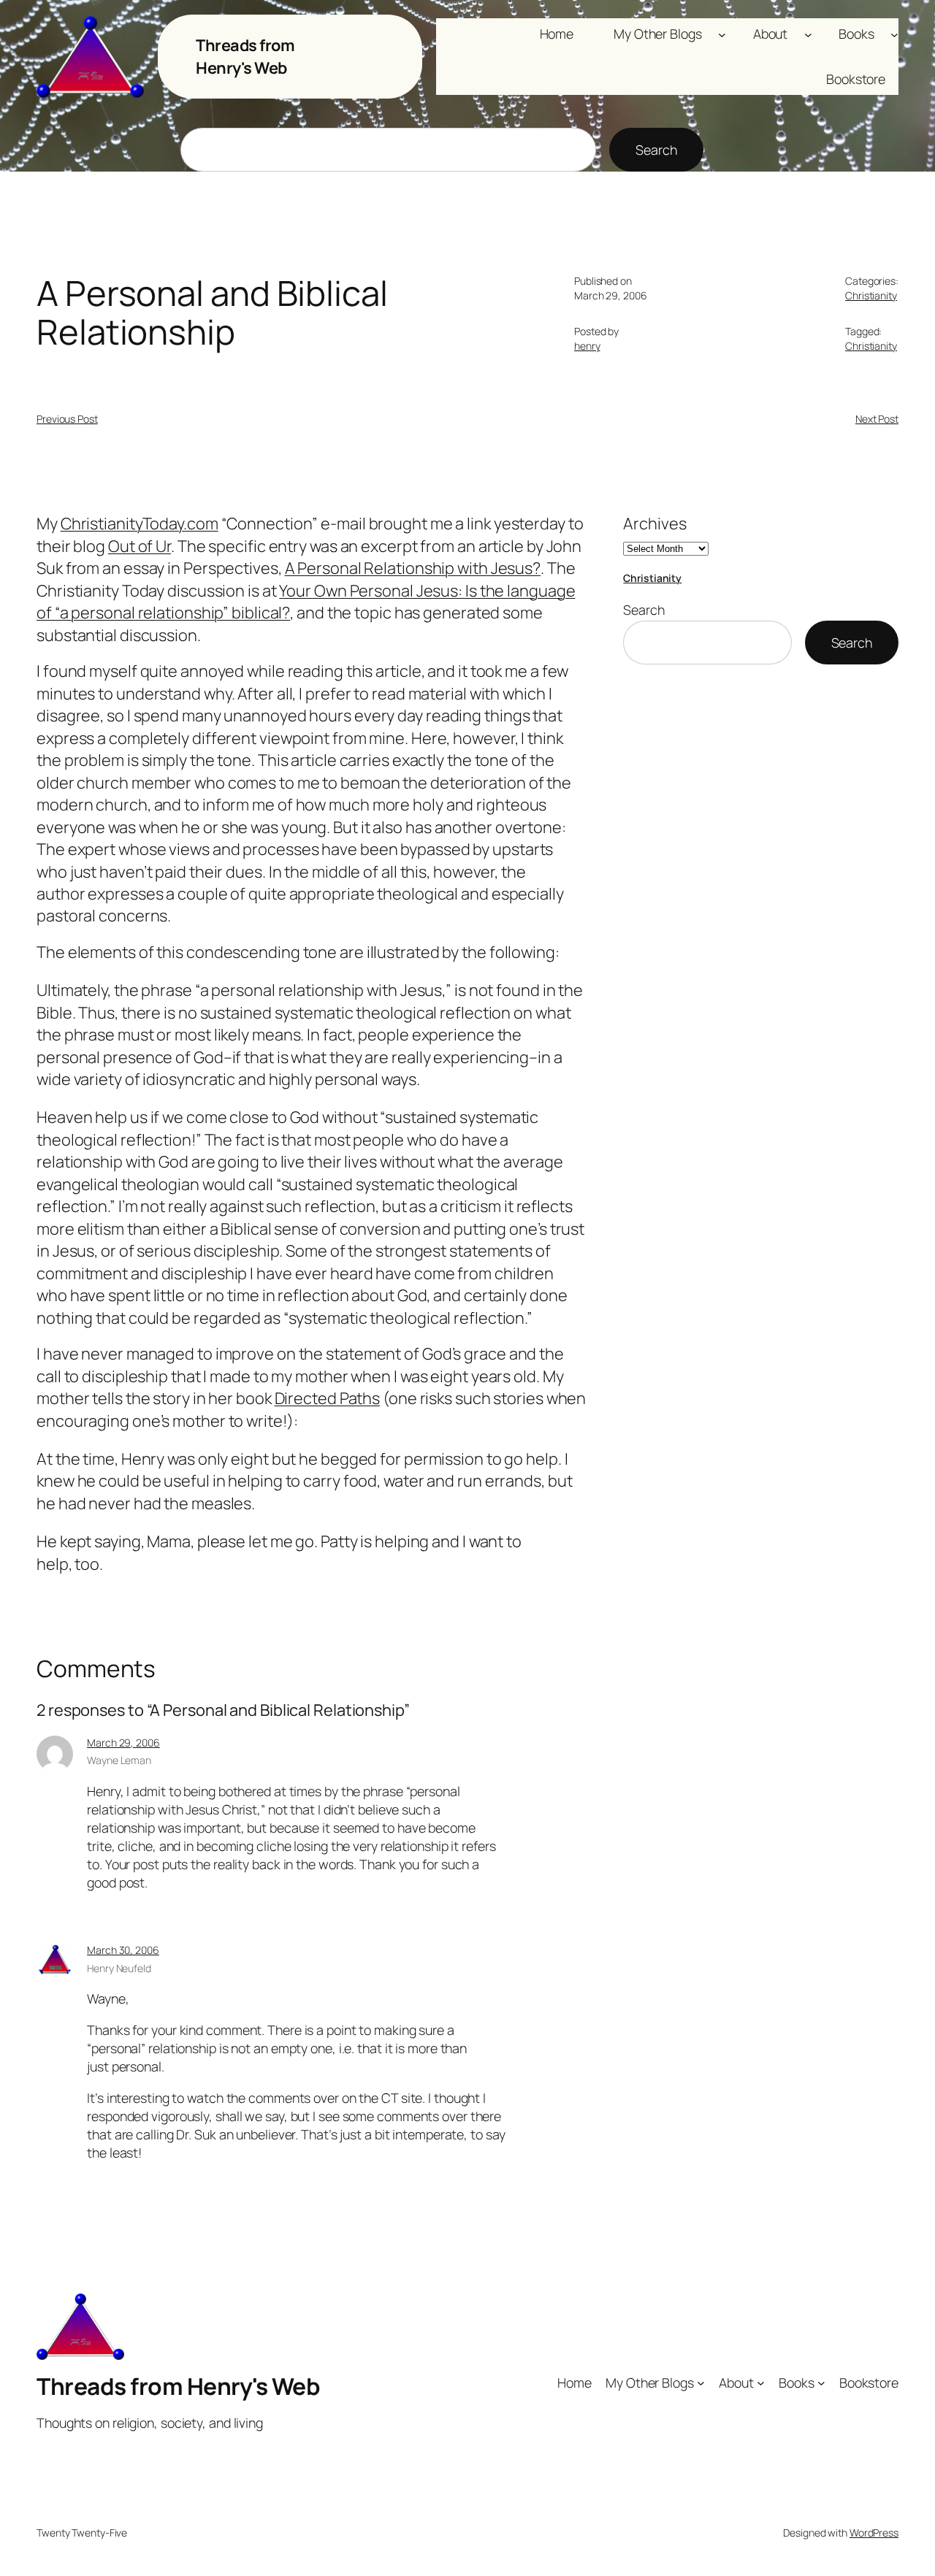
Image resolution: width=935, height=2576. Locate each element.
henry (587, 346)
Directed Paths (328, 1398)
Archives (654, 524)
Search (656, 150)
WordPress (874, 2533)
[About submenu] (808, 34)
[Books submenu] (894, 34)
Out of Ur (140, 546)
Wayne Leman (119, 1760)
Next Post (877, 419)
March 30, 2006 (123, 1950)
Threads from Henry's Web (245, 56)
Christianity (871, 295)
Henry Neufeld (119, 1968)
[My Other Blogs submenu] (722, 34)
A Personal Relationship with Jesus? (413, 568)
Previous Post (67, 419)
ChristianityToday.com (140, 524)
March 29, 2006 (123, 1743)
